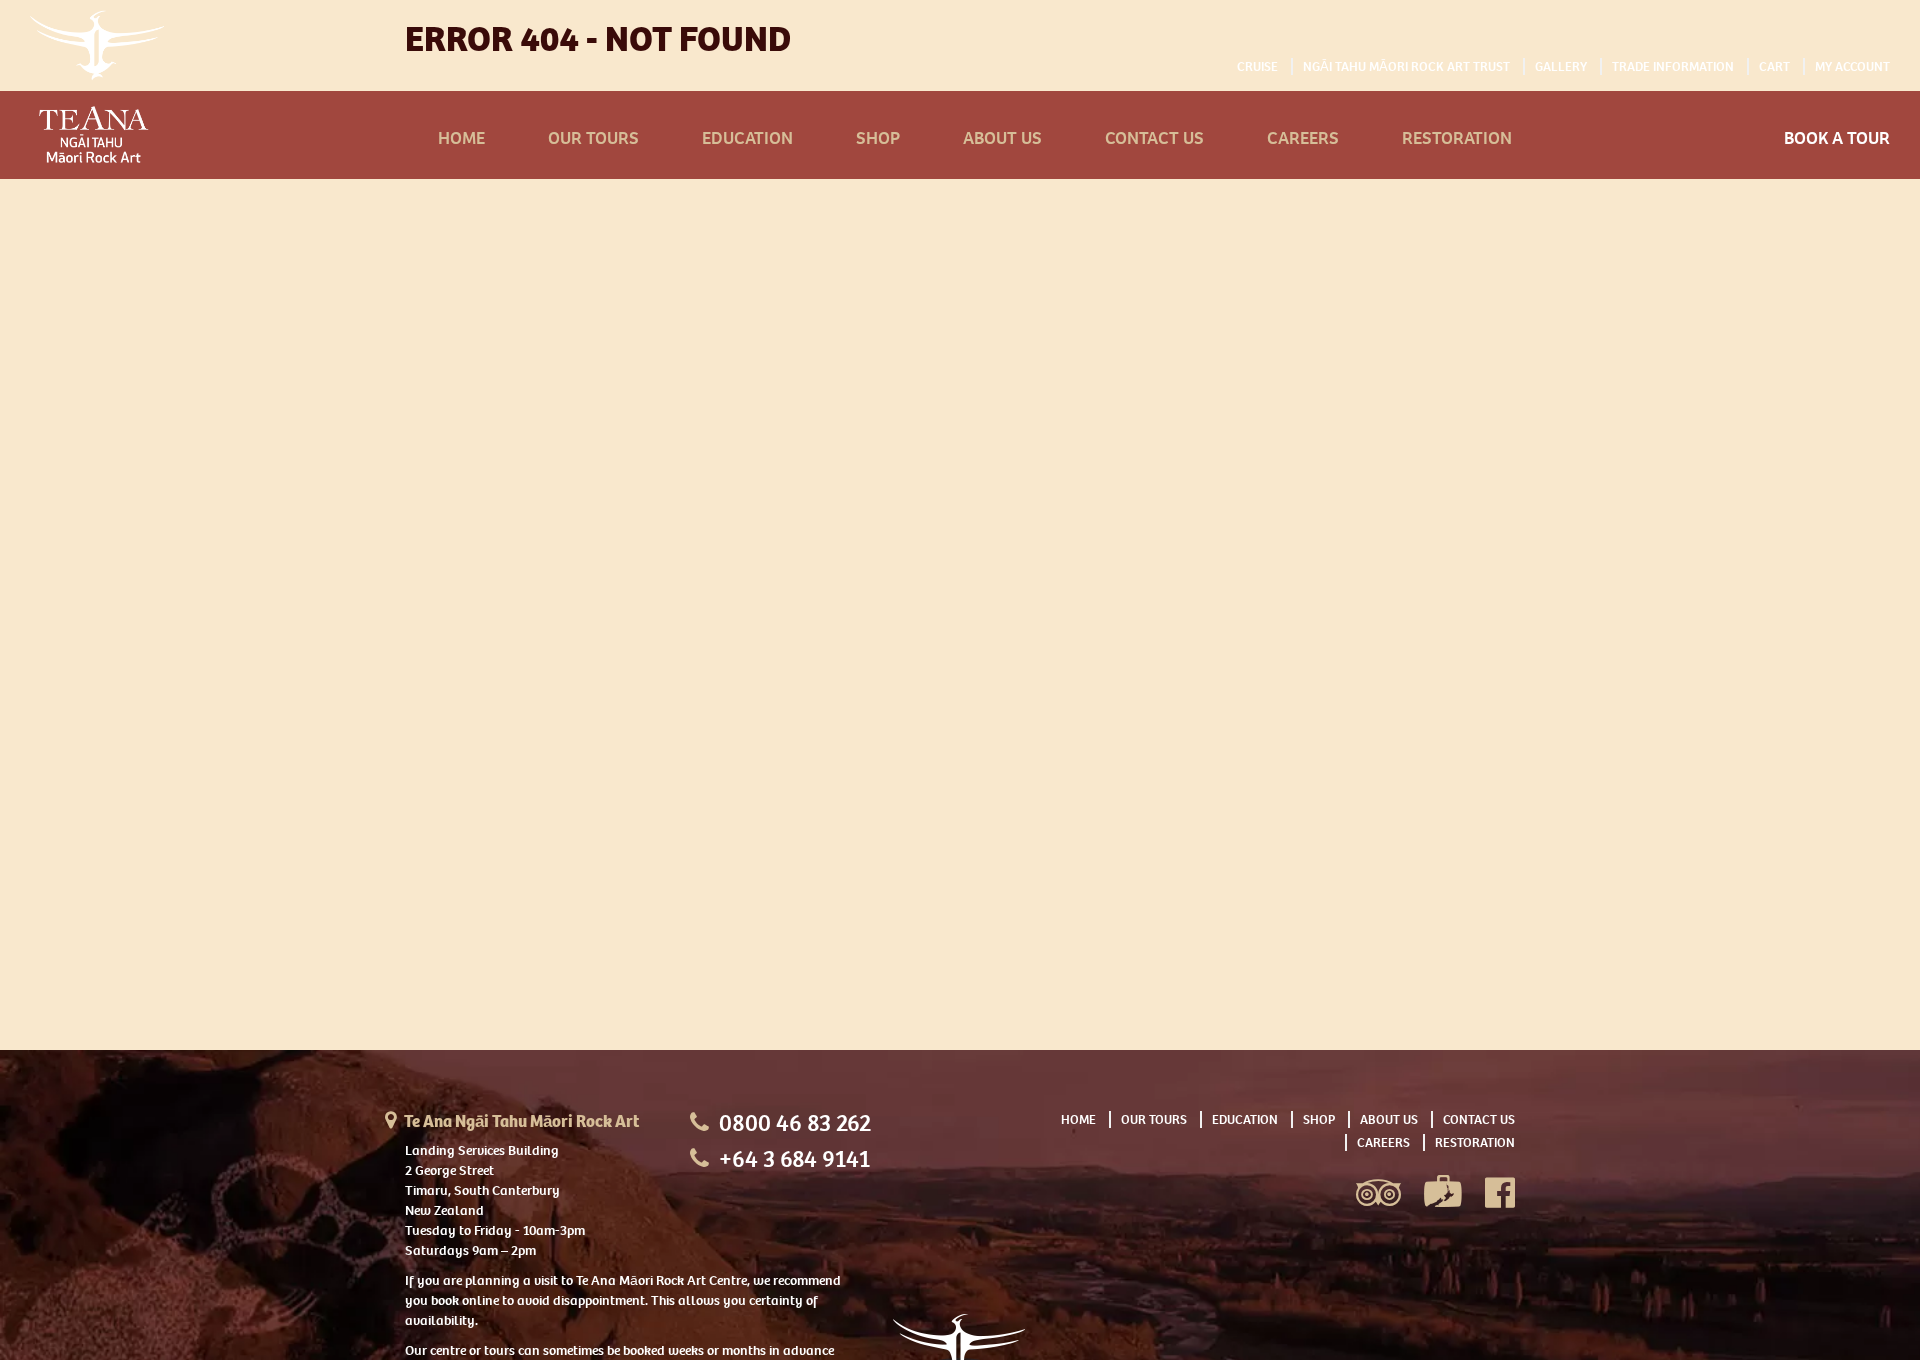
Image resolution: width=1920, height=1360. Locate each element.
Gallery (1561, 66)
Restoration (1457, 138)
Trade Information (1673, 66)
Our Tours (593, 138)
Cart (1774, 66)
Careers (1303, 138)
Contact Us (1154, 138)
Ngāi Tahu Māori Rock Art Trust (1406, 66)
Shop (878, 138)
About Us (1002, 138)
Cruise (1257, 66)
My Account (1852, 66)
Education (747, 138)
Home (461, 138)
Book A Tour (1837, 138)
